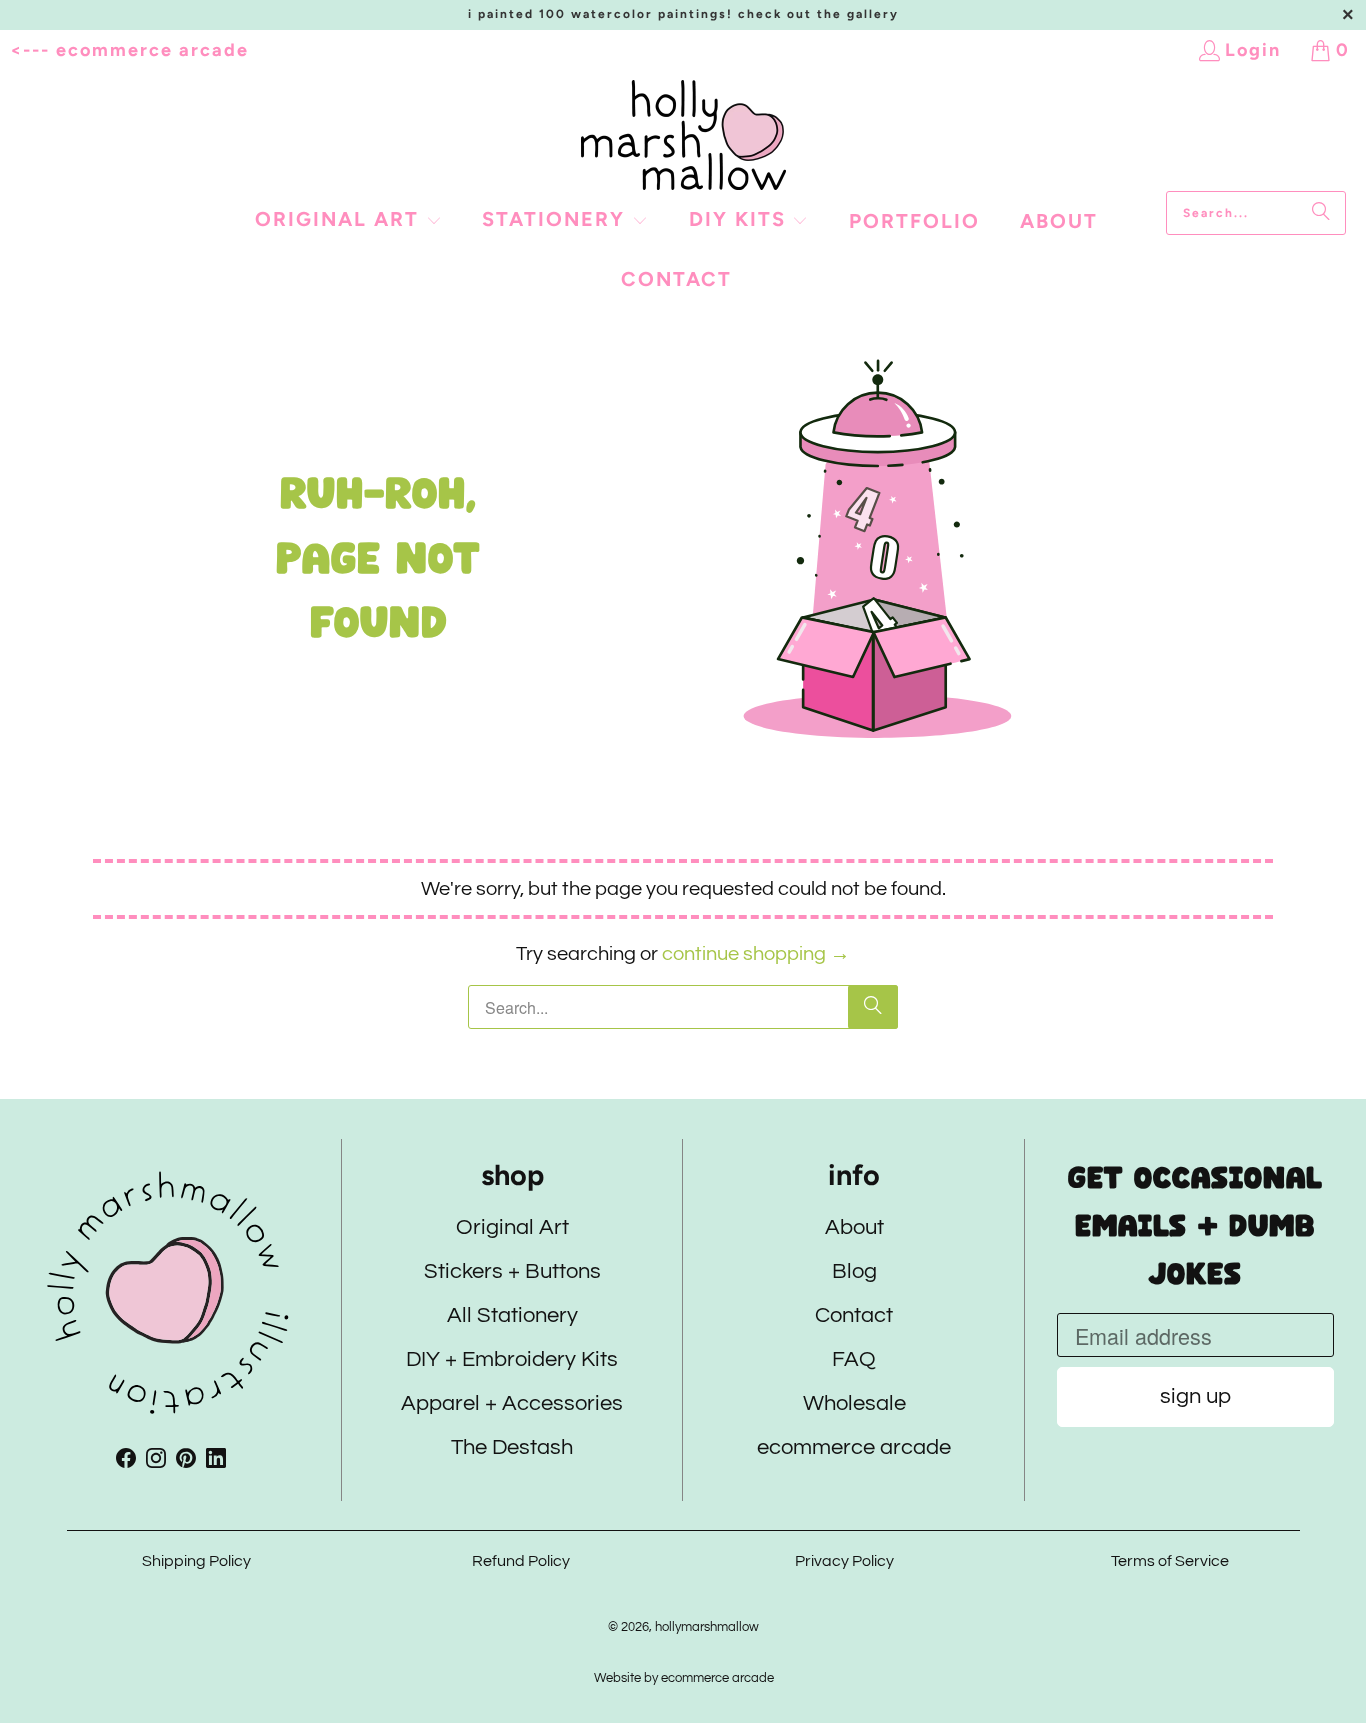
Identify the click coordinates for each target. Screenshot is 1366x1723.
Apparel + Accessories (512, 1404)
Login (1253, 50)
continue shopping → (756, 954)
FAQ (854, 1360)
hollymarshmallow (707, 1627)
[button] (348, 221)
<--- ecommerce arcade (129, 50)
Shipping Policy (196, 1561)
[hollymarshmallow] (683, 135)
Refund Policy (521, 1561)
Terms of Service (1170, 1561)
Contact (854, 1316)
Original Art (512, 1228)
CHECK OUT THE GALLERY (818, 14)
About (853, 1228)
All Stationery (512, 1316)
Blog (853, 1272)
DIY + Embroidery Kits (512, 1360)
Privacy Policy (845, 1561)
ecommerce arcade (854, 1448)
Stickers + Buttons (512, 1272)
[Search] (1321, 213)
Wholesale (853, 1404)
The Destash (512, 1448)
